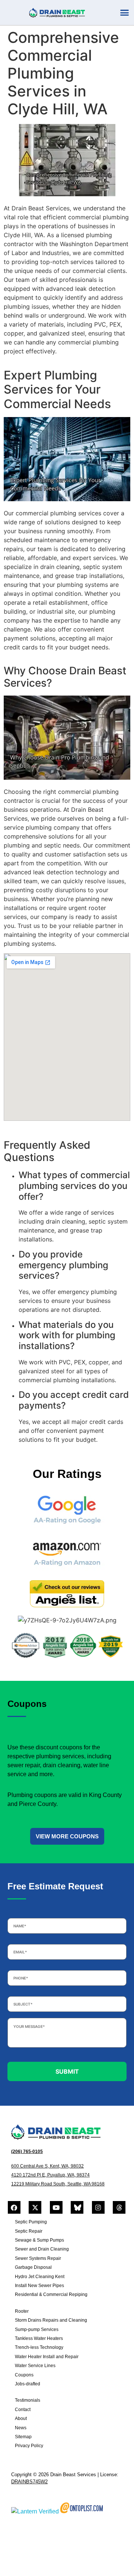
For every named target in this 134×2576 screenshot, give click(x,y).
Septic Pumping (31, 2222)
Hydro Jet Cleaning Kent (40, 2277)
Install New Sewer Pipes (39, 2286)
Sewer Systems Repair (38, 2258)
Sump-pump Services (37, 2329)
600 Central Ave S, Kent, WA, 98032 (47, 2166)
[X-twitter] (35, 2207)
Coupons (24, 2375)
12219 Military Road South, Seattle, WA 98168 (58, 2184)
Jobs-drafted (28, 2384)
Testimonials (28, 2400)
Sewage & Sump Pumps (39, 2240)
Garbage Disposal (33, 2267)
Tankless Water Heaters (39, 2338)
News (21, 2428)
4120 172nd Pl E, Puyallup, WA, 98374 (50, 2175)
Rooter (22, 2311)
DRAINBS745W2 (29, 2482)
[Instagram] (98, 2207)
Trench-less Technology (39, 2347)
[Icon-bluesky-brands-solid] (77, 2207)
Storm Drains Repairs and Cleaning (51, 2320)
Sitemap (23, 2437)
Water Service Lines (35, 2366)
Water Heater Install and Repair (47, 2357)
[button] (125, 13)
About (21, 2418)
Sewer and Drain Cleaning (42, 2249)
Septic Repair (29, 2231)
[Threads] (119, 2207)
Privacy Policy (29, 2446)
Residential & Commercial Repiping (51, 2294)
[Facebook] (14, 2207)
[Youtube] (56, 2207)
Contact (23, 2410)
